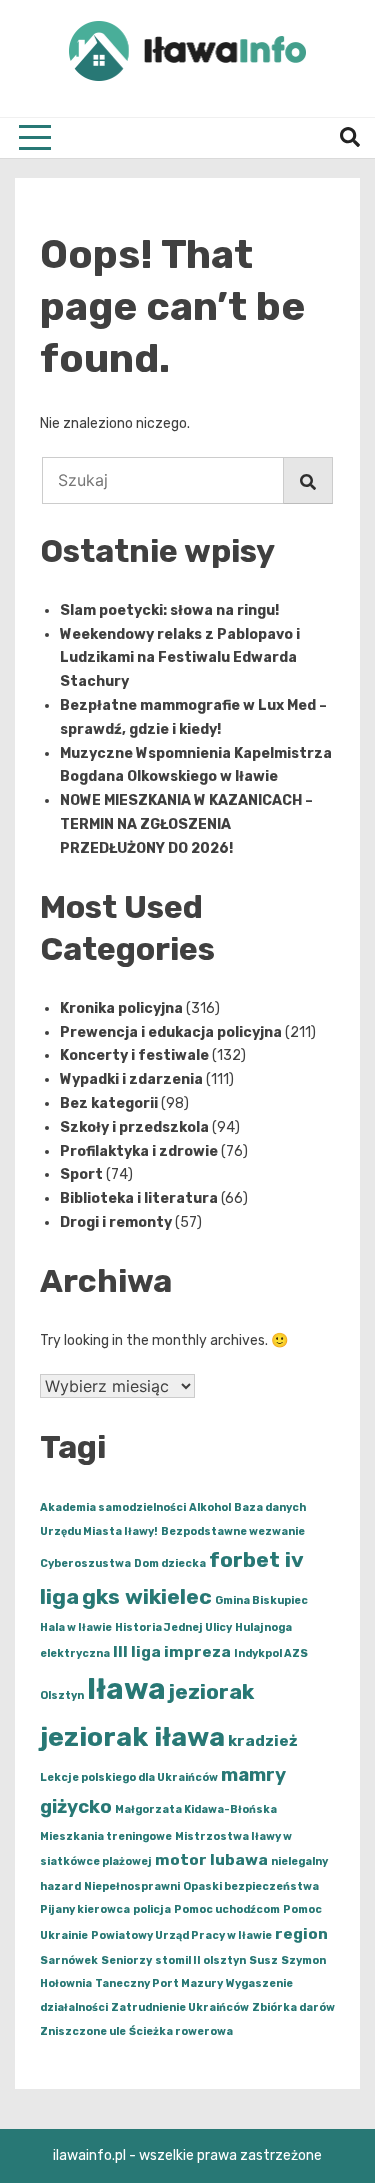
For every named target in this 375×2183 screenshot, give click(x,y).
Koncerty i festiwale (134, 1055)
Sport (81, 1174)
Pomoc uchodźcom (227, 1909)
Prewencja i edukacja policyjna (171, 1032)
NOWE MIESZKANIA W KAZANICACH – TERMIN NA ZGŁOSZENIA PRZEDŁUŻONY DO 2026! (186, 824)
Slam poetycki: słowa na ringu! (169, 610)
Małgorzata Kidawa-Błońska (196, 1809)
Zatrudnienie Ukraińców (180, 2007)
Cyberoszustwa (85, 1563)
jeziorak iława (132, 1737)
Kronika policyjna (121, 1008)
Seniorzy (126, 1960)
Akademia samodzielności (113, 1507)
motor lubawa (211, 1860)
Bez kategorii (109, 1103)
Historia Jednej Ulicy (173, 1627)
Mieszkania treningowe (106, 1836)
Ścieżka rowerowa (181, 2031)
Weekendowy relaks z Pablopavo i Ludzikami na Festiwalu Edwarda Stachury (180, 658)
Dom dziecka (170, 1563)
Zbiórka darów (293, 2007)
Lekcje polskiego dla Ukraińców (129, 1777)
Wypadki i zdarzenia (131, 1079)
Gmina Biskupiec (261, 1600)
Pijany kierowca (85, 1909)
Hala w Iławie (76, 1627)
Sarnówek (69, 1960)
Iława (126, 1689)
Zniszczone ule (83, 2031)
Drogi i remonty (116, 1222)
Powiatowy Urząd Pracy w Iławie (181, 1935)
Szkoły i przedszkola (134, 1127)
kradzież (263, 1741)
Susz (263, 1960)
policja (152, 1909)
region (301, 1934)
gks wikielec (147, 1596)
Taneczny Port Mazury (159, 1983)
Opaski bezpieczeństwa (251, 1886)
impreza (197, 1652)
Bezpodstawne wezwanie (233, 1531)
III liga (137, 1652)
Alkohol (210, 1507)
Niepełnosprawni (132, 1886)
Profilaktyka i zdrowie (139, 1151)
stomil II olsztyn (200, 1960)
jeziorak (211, 1691)
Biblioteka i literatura (139, 1198)
